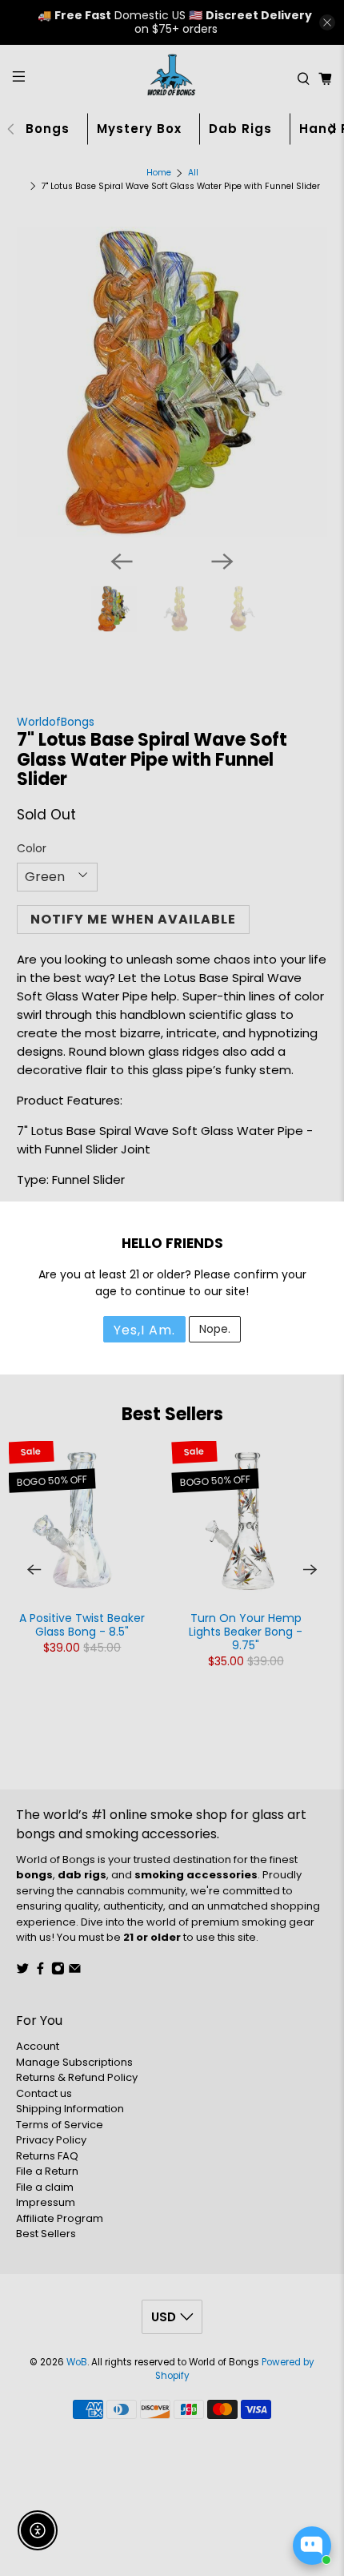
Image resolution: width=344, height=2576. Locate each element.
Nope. (215, 1329)
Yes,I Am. (144, 1330)
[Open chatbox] (312, 2546)
